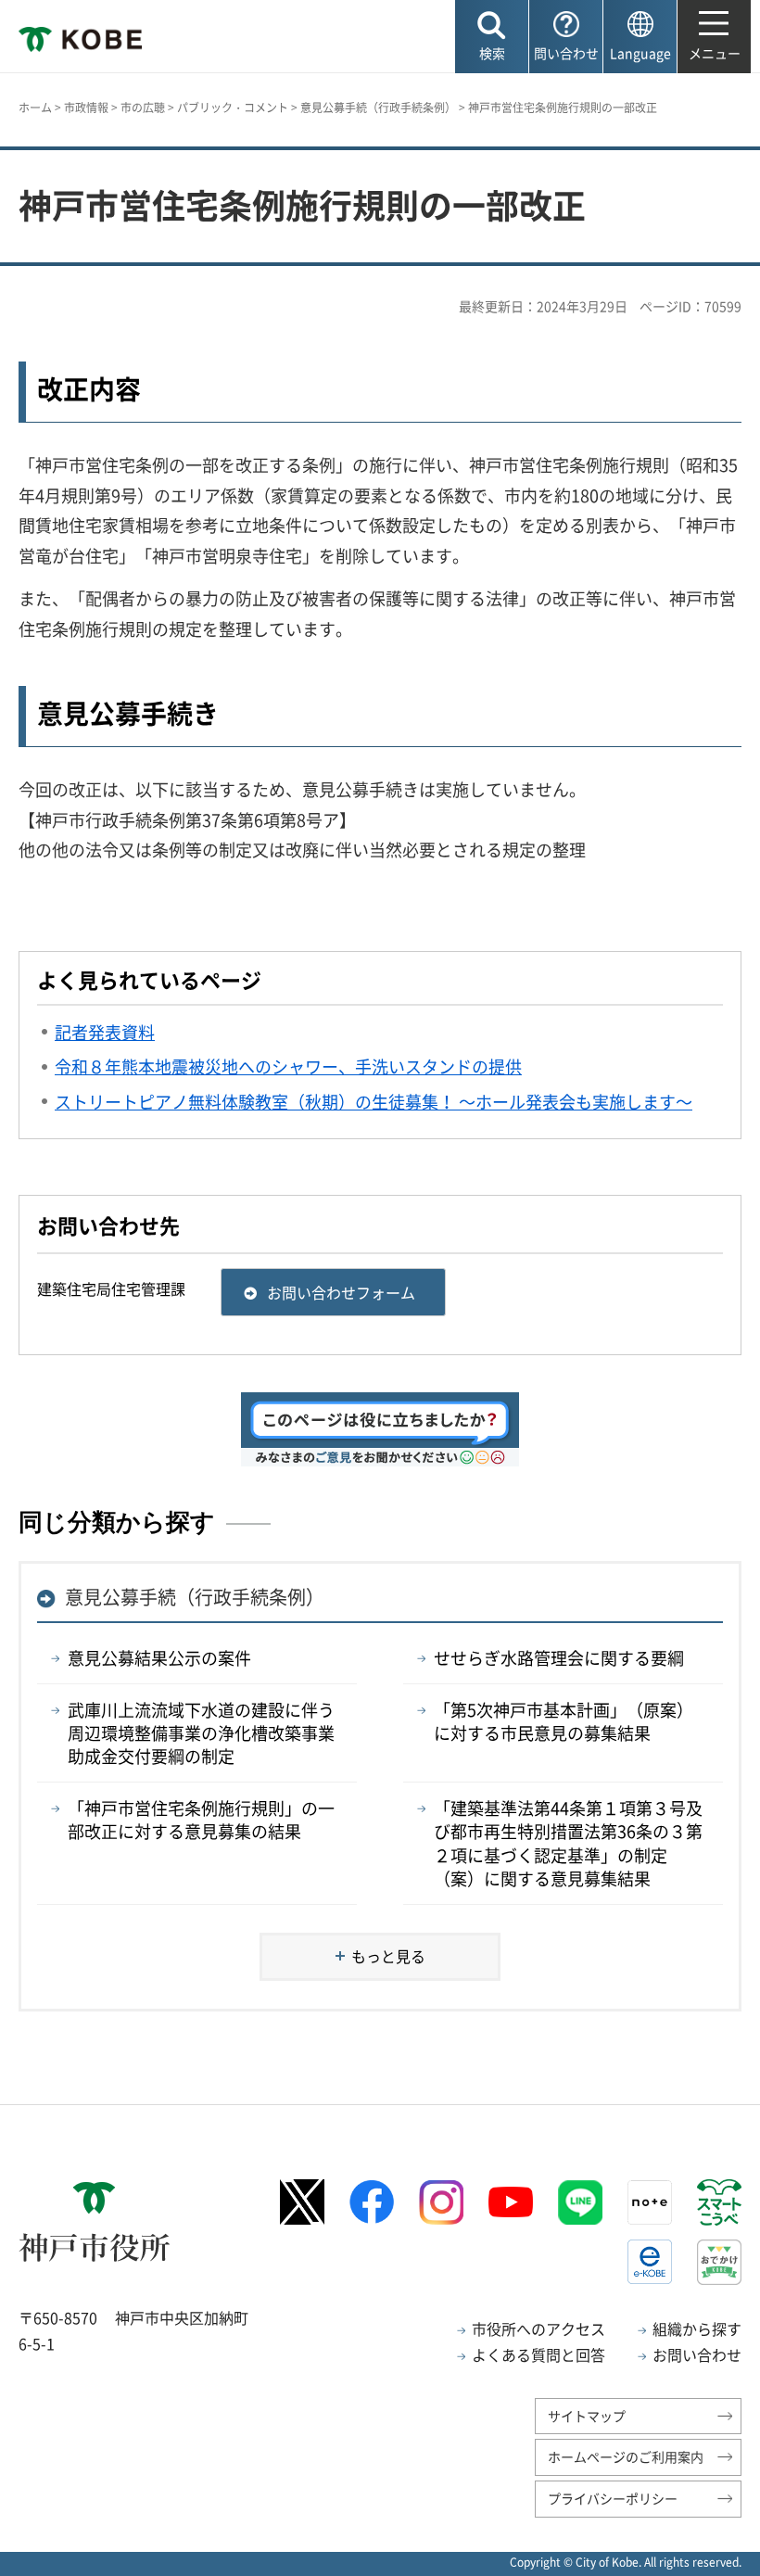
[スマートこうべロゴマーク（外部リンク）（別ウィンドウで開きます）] (719, 2202)
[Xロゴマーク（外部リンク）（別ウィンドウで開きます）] (302, 2202)
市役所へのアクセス (538, 2329)
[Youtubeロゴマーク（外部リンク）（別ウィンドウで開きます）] (511, 2202)
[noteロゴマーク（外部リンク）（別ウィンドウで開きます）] (650, 2202)
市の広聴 (143, 108)
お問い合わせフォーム (341, 1292)
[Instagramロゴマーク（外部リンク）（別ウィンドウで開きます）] (441, 2202)
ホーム (35, 108)
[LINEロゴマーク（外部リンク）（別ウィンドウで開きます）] (580, 2202)
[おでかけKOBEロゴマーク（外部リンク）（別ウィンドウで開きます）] (719, 2262)
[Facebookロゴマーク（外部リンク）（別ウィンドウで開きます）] (372, 2202)
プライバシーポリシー (613, 2498)
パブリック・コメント (233, 108)
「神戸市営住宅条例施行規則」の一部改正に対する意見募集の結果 (201, 1820)
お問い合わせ (697, 2354)
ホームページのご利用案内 (626, 2456)
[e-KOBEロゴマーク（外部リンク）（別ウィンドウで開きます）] (650, 2262)
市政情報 (86, 108)
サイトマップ (587, 2416)
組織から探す (697, 2329)
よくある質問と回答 (538, 2354)
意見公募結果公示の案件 (159, 1658)
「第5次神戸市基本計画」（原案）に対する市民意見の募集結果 (564, 1721)
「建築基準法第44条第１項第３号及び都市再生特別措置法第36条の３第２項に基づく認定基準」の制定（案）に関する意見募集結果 (568, 1843)
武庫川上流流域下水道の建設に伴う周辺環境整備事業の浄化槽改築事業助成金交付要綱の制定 (201, 1733)
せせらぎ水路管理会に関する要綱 (559, 1658)
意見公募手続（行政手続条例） (378, 108)
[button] (492, 37)
